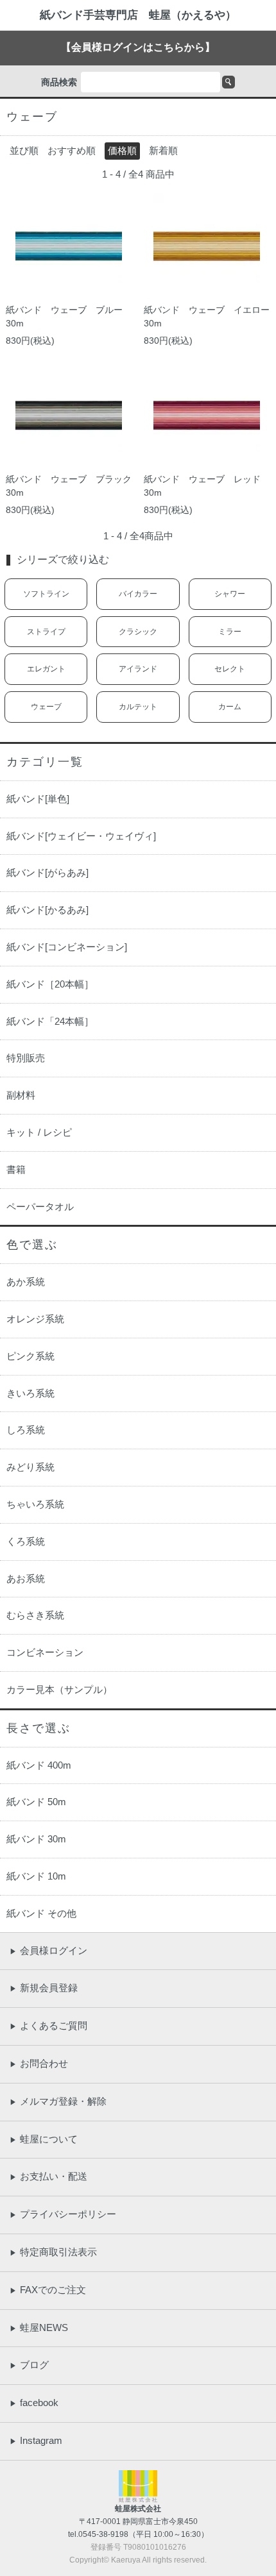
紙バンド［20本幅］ (50, 984)
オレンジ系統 (35, 1319)
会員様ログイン (48, 1950)
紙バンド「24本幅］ (50, 1021)
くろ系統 (26, 1541)
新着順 (163, 150)
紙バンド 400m (39, 1765)
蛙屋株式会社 (138, 2509)
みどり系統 (30, 1467)
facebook (34, 2403)
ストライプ (46, 632)
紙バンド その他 (41, 1913)
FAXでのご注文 (48, 2290)
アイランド (138, 669)
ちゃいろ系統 (35, 1504)
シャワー (230, 594)
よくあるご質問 (48, 2025)
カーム (230, 707)
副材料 (21, 1095)
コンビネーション (45, 1652)
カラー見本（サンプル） (59, 1689)
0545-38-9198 (103, 2534)
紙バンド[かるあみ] (47, 910)
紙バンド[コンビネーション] (67, 947)
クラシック (138, 632)
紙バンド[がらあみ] (47, 872)
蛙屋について (44, 2139)
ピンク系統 (30, 1356)
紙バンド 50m (36, 1802)
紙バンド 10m (36, 1876)
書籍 (16, 1169)
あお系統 (26, 1578)
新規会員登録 (44, 1988)
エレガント (46, 669)
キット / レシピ (39, 1132)
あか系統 (26, 1282)
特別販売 (26, 1058)
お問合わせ (39, 2063)
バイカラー (138, 594)
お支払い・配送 (48, 2176)
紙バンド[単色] (38, 799)
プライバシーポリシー (63, 2214)
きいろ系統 (30, 1393)
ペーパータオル (40, 1207)
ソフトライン (46, 594)
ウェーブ (46, 707)
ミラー (230, 632)
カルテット (138, 707)
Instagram (36, 2440)
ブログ (29, 2365)
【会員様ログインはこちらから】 (138, 47)
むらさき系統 (35, 1615)
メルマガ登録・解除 (58, 2101)
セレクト (230, 669)
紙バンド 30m (36, 1839)
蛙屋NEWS (39, 2328)
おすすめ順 (72, 150)
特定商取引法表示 (53, 2252)
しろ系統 (26, 1430)
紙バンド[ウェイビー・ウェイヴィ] (81, 836)
